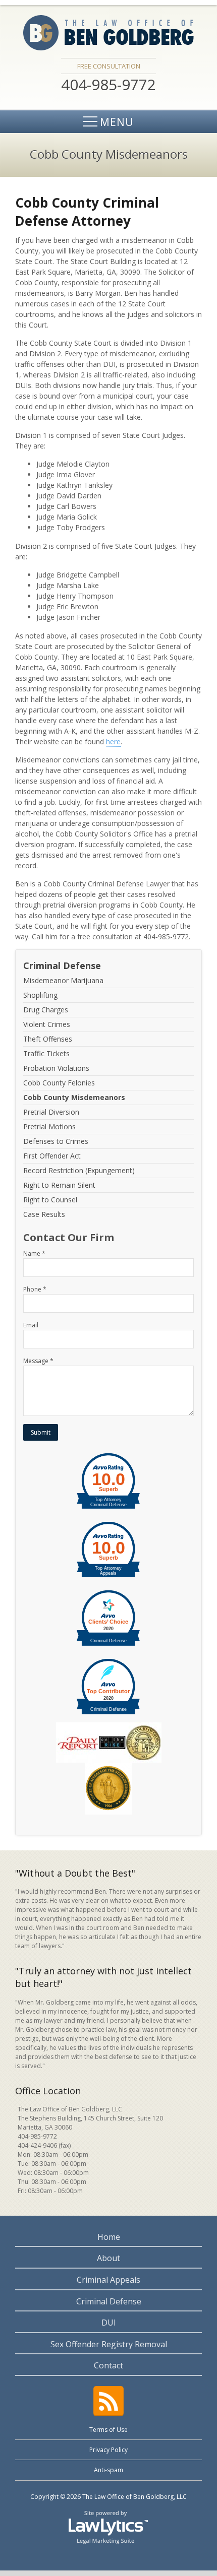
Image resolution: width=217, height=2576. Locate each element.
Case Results (44, 1214)
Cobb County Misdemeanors (74, 1097)
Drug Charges (46, 1010)
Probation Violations (56, 1068)
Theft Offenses (48, 1039)
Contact (108, 2365)
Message (38, 1361)
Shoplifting (40, 995)
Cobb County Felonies (59, 1083)
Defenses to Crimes (56, 1141)
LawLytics (108, 2527)
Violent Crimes (47, 1024)
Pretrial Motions (49, 1126)
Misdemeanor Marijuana (63, 981)
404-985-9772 (37, 2136)
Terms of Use (108, 2430)
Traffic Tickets (46, 1053)
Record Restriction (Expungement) (79, 1170)
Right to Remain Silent (59, 1185)
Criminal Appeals (108, 2280)
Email (31, 1325)
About (108, 2258)
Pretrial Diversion (51, 1112)
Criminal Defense (62, 965)
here (113, 742)
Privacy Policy (108, 2450)
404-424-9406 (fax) (44, 2145)
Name (34, 1253)
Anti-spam (108, 2470)
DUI (109, 2323)
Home (109, 2237)
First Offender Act (52, 1156)
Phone (35, 1289)
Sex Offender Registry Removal (109, 2344)
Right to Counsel (50, 1200)
